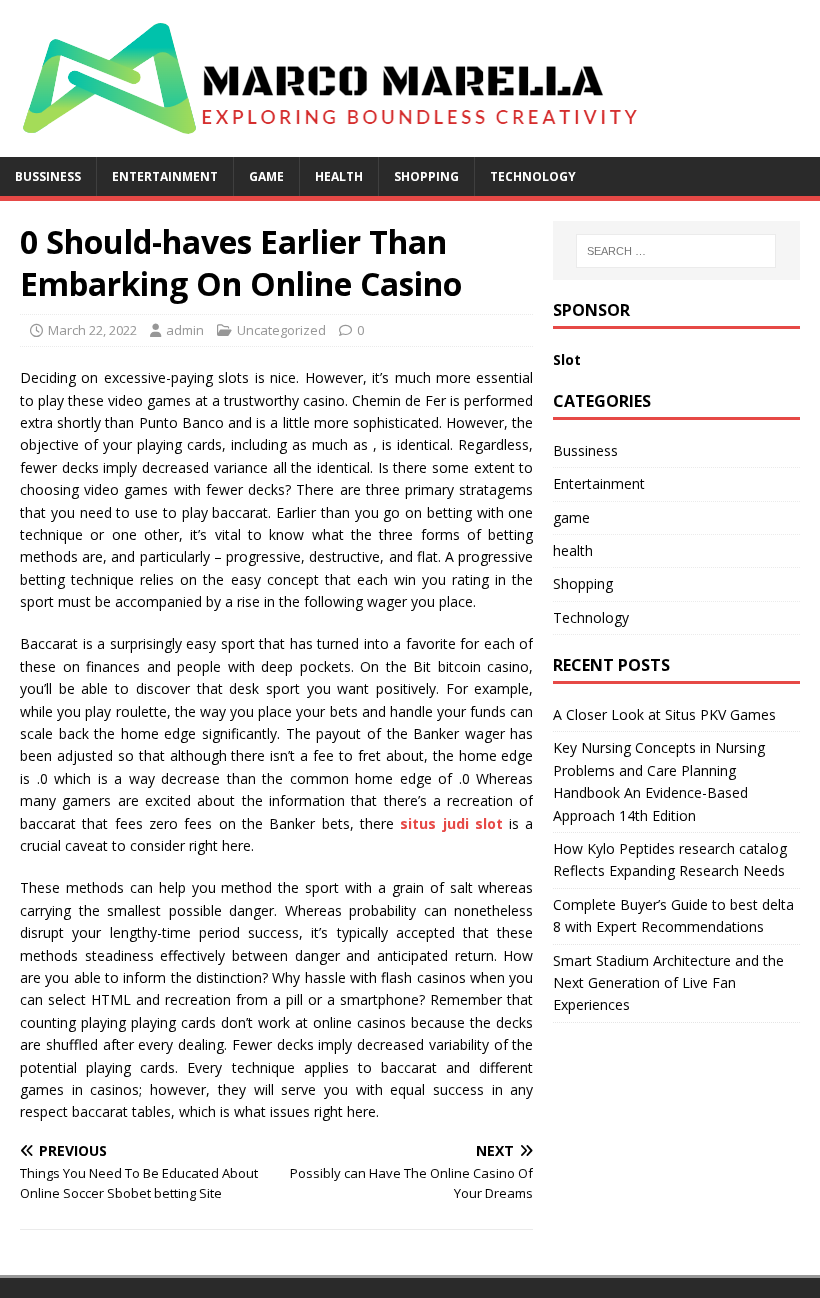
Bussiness (48, 176)
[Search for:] (676, 251)
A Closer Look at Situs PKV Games (664, 714)
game (266, 176)
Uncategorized (281, 330)
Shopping (426, 176)
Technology (533, 176)
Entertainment (165, 176)
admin (185, 330)
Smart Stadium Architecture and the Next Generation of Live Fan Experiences (668, 983)
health (339, 176)
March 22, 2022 (92, 330)
